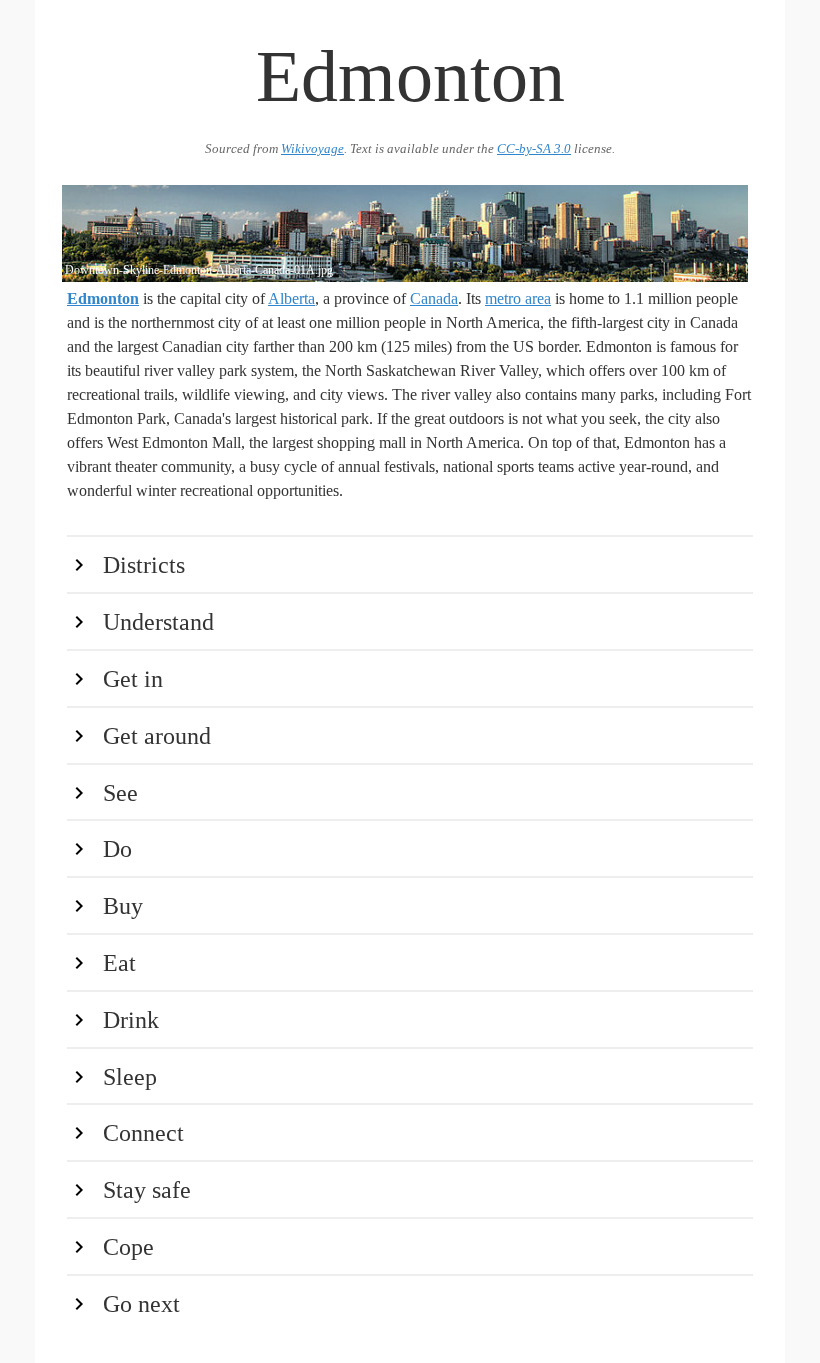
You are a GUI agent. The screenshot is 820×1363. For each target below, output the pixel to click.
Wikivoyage (312, 149)
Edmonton (103, 298)
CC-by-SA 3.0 (534, 149)
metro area (518, 298)
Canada (434, 298)
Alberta (291, 298)
